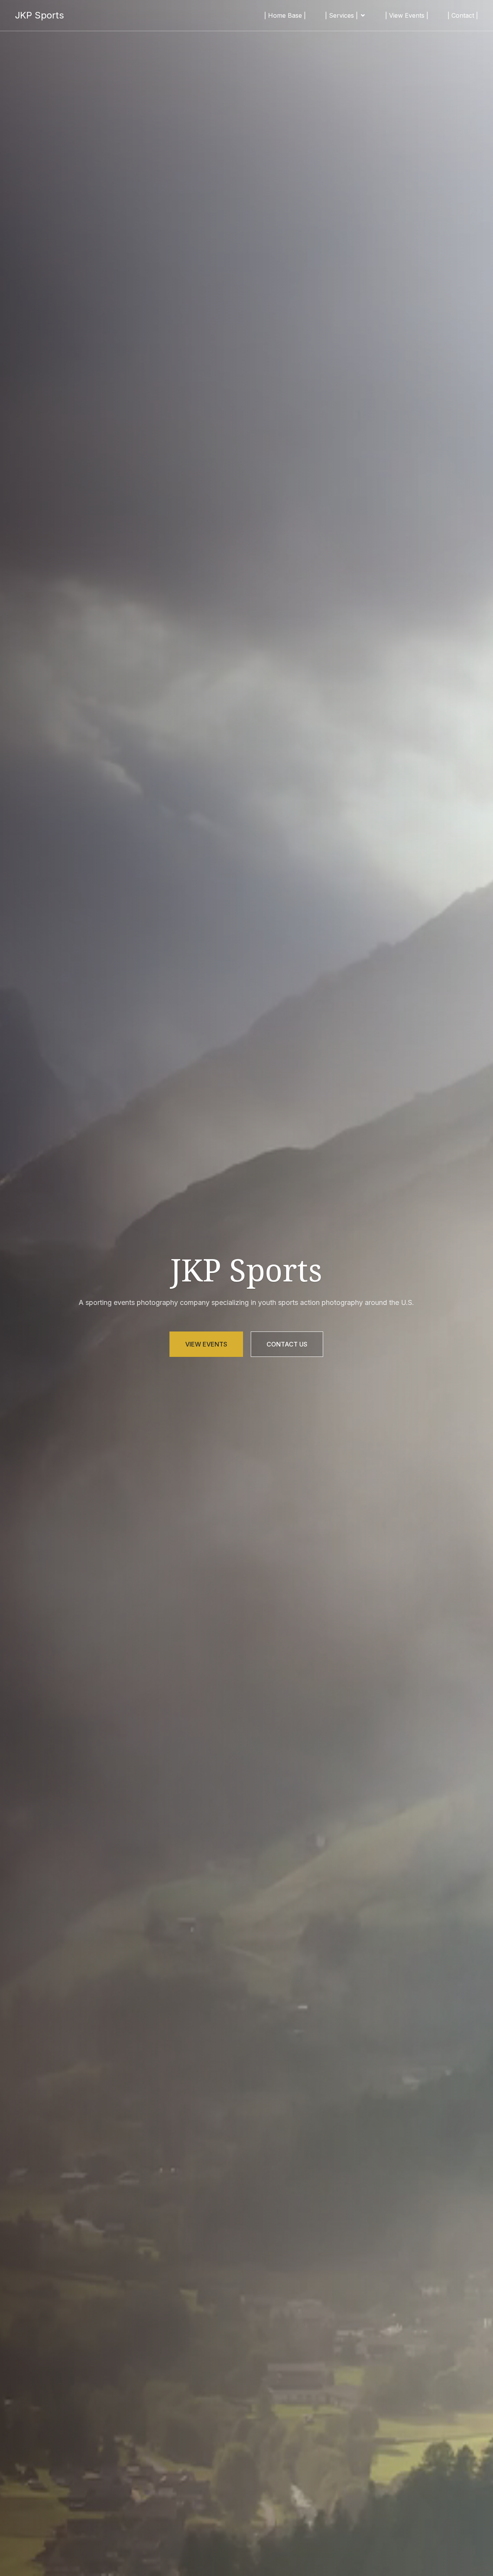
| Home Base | (285, 15)
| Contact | (463, 15)
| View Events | (407, 15)
